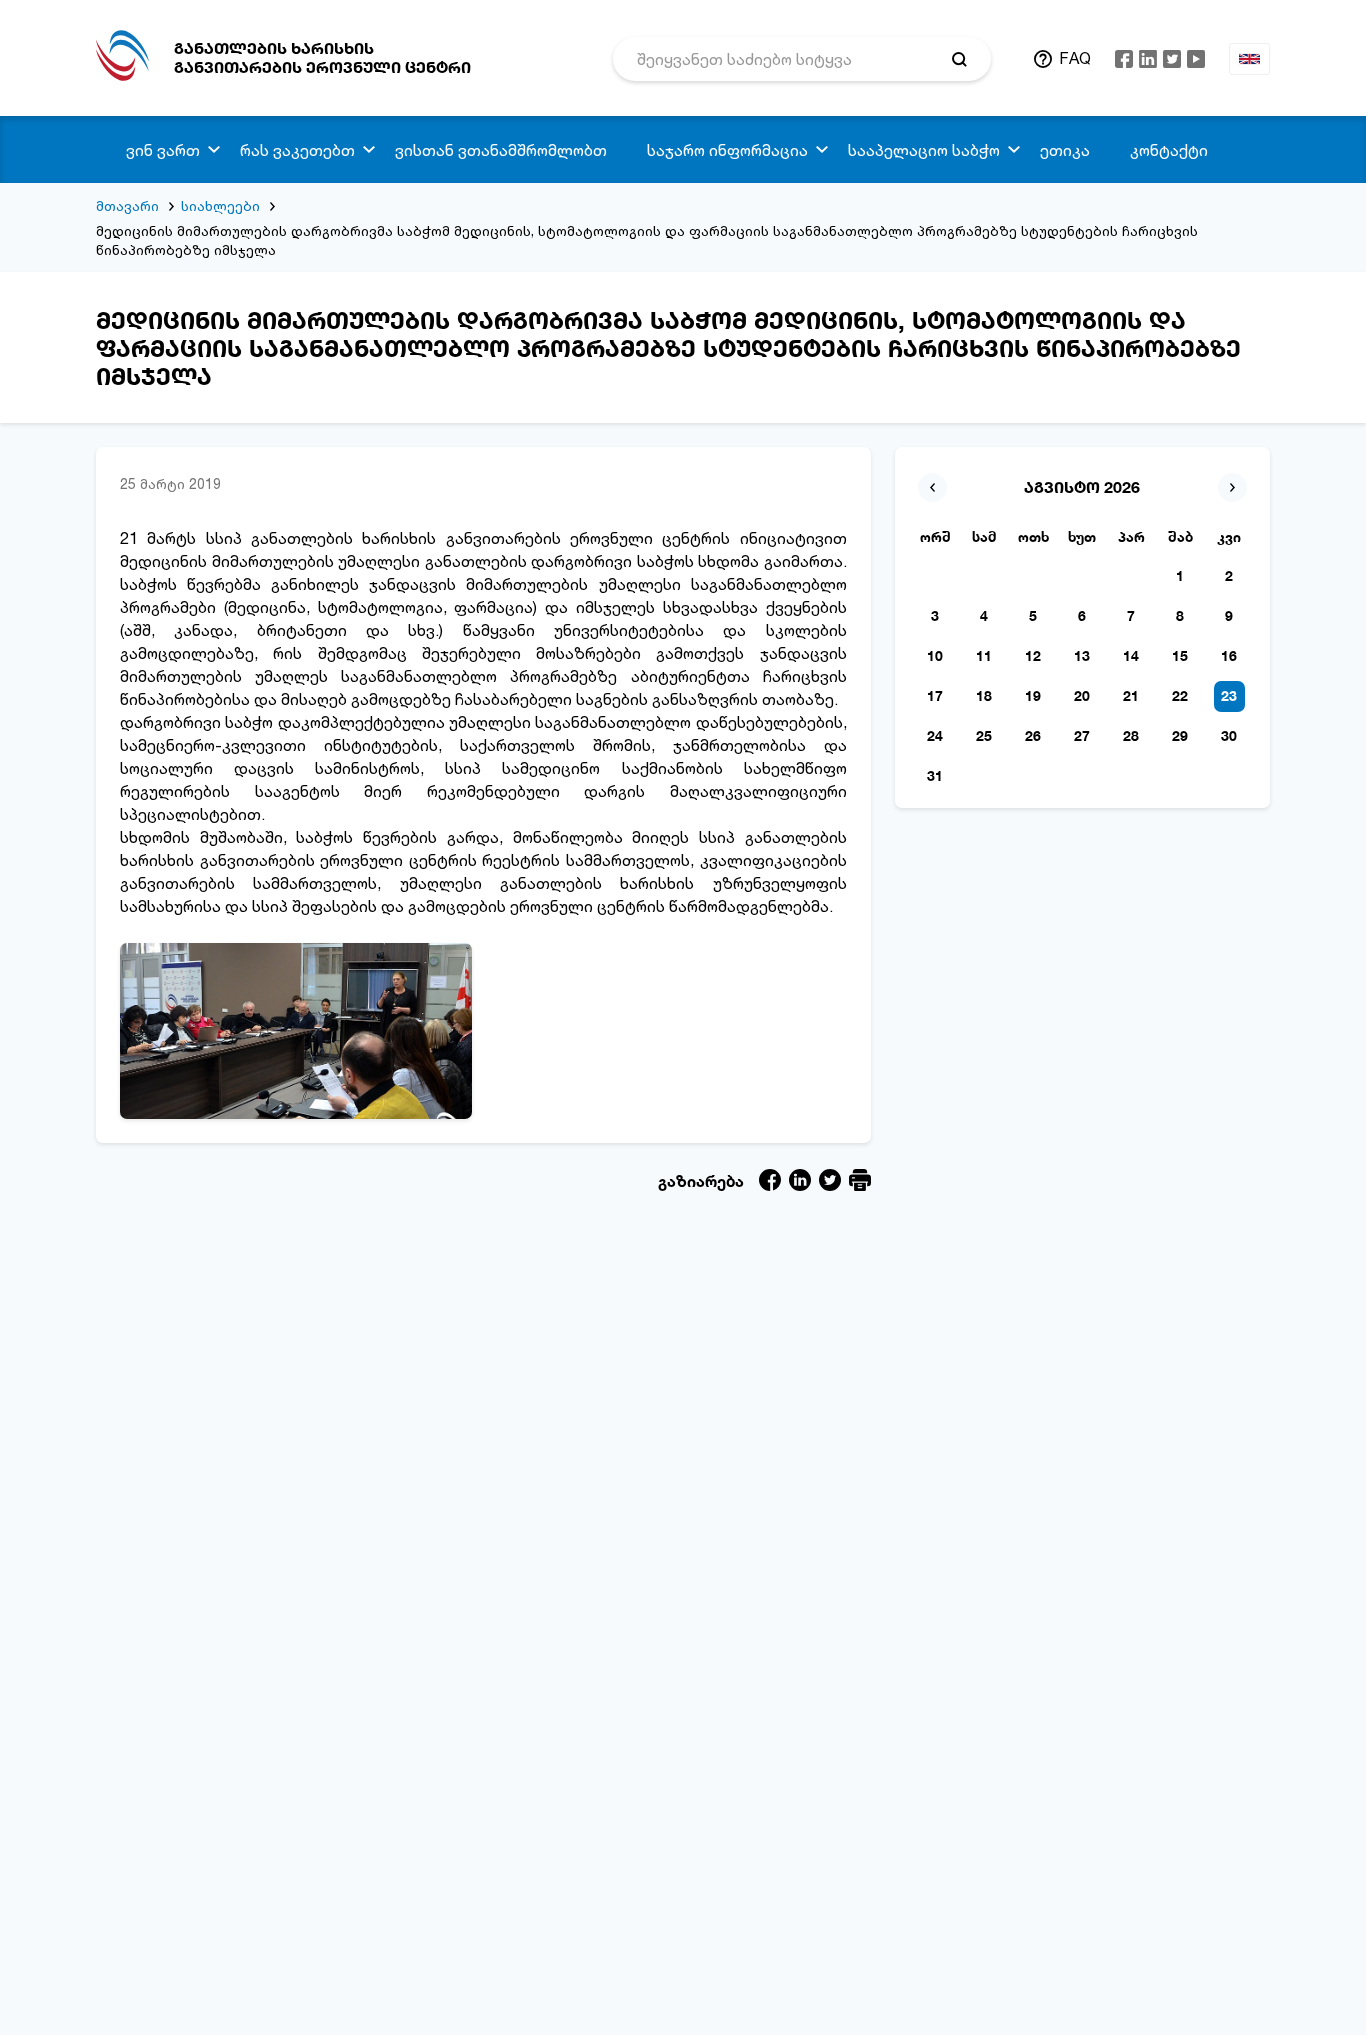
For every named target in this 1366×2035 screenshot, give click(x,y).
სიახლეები (220, 205)
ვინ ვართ (163, 150)
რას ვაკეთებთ (297, 150)
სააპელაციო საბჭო (924, 150)
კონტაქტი (1169, 150)
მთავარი (127, 205)
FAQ (1075, 58)
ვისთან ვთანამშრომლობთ (501, 150)
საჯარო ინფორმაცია (727, 150)
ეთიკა (1065, 150)
